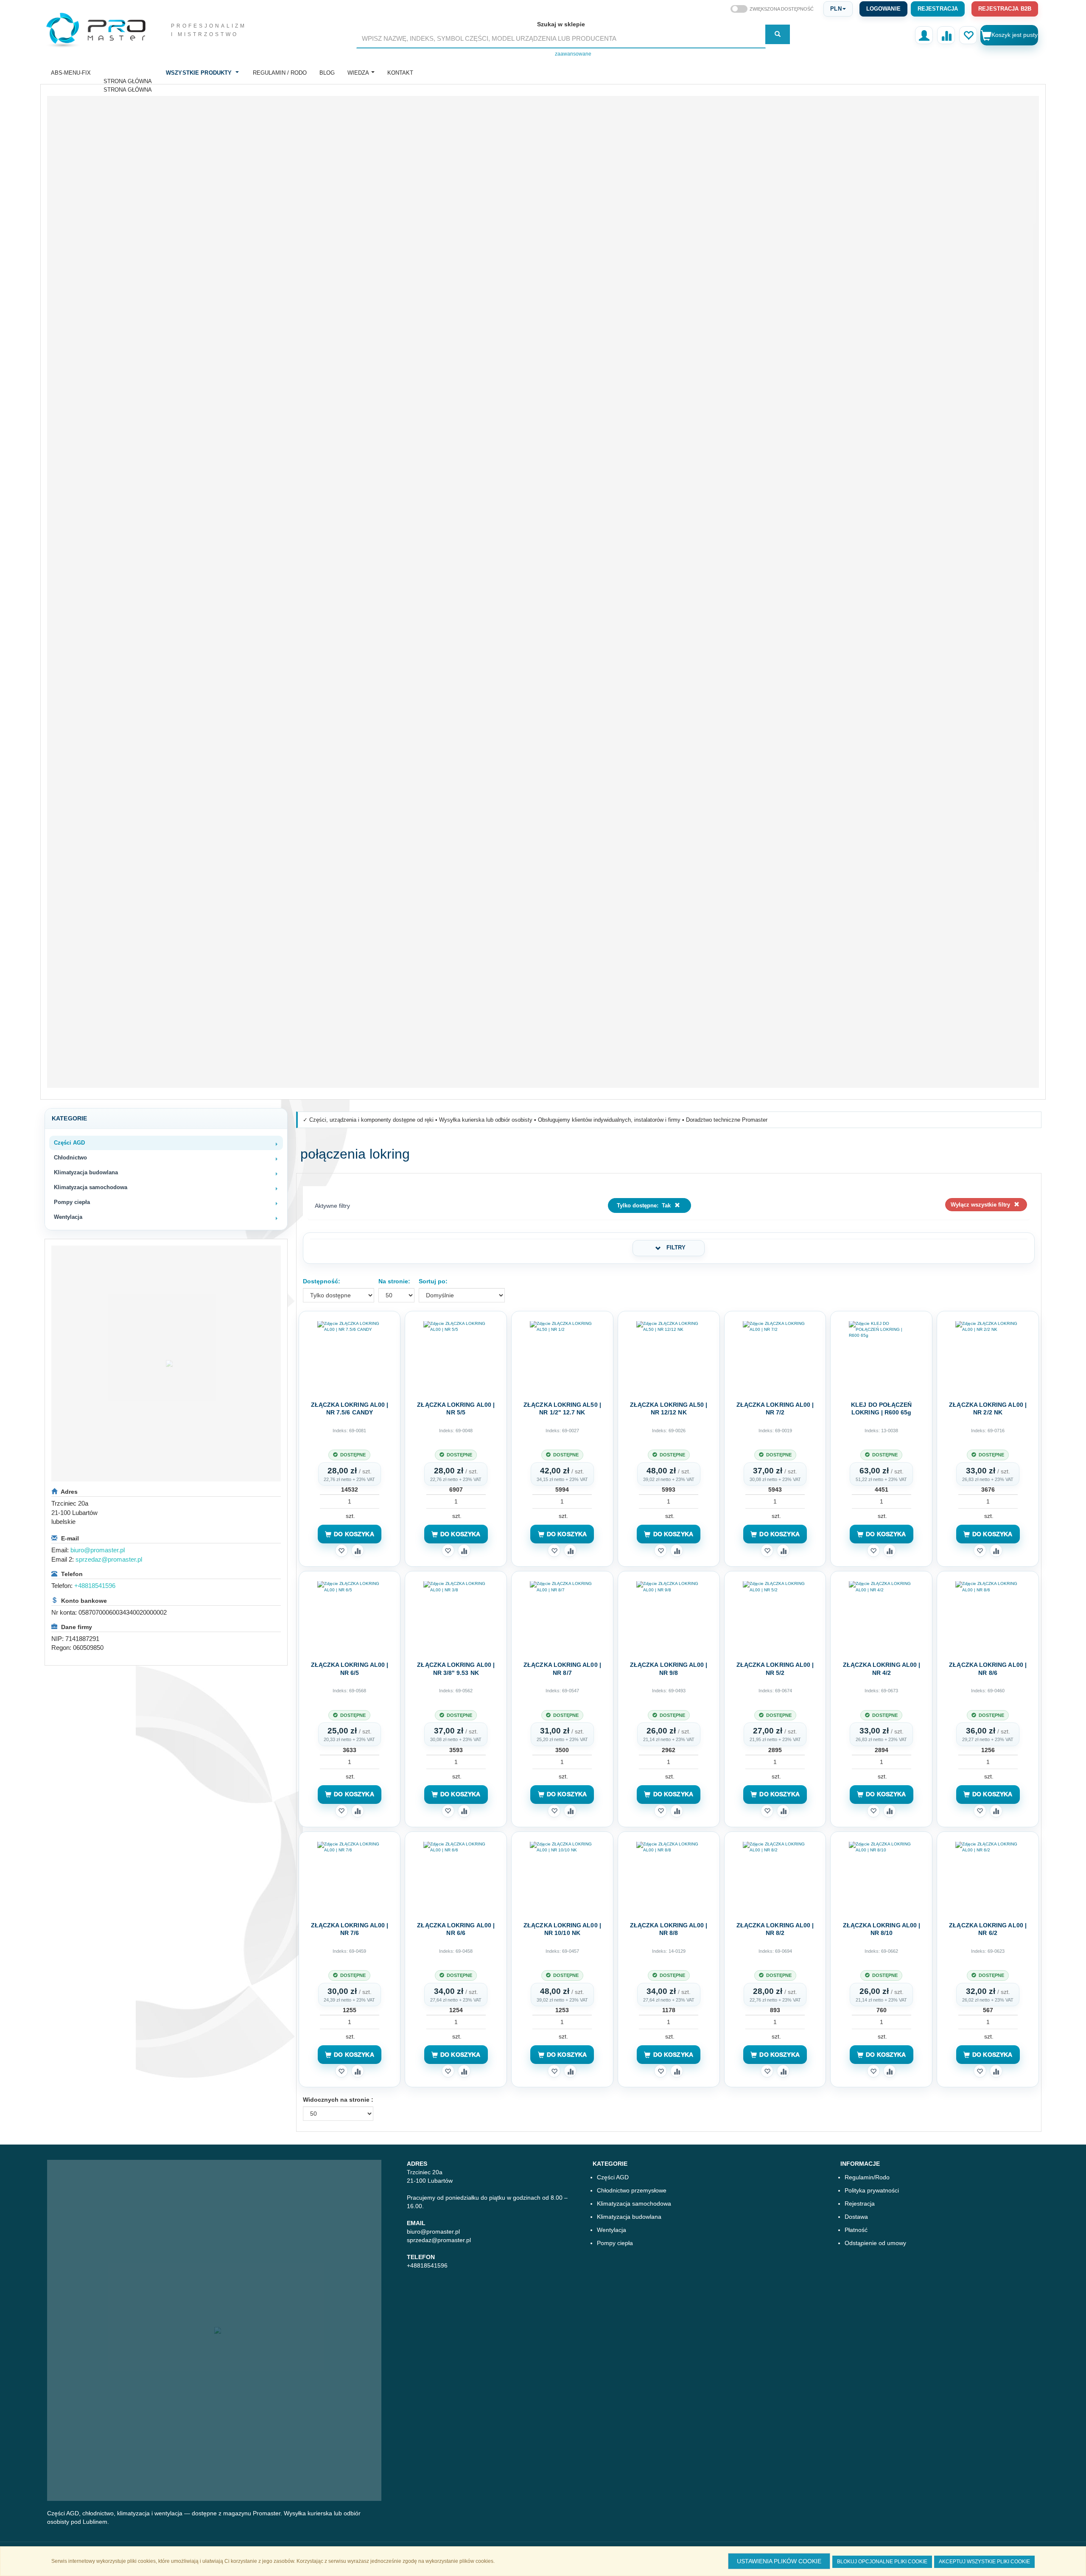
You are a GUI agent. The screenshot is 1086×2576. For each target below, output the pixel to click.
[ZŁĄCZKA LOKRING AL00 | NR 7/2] (775, 1355)
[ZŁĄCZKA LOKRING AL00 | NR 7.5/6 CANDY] (350, 1355)
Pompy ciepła (615, 2243)
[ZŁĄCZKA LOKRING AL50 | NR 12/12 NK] (669, 1355)
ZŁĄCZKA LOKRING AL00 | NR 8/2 (775, 1929)
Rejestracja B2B (1005, 9)
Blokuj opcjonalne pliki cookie (882, 2562)
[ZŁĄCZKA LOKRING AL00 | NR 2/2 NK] (988, 1355)
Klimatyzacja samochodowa (634, 2204)
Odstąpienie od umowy (875, 2243)
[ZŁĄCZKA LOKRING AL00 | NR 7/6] (350, 1876)
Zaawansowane (573, 54)
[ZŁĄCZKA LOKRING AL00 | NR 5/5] (456, 1355)
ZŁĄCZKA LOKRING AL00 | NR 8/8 (669, 1929)
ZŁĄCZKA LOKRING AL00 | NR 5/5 (456, 1408)
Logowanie (883, 9)
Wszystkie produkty (199, 73)
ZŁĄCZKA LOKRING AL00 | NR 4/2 (882, 1669)
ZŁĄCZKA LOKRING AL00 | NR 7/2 (775, 1408)
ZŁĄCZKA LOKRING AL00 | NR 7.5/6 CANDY (350, 1408)
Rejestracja (938, 9)
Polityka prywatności (872, 2190)
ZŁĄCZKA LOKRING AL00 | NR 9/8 (669, 1669)
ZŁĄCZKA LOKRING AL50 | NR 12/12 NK (669, 1408)
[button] (838, 9)
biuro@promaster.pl (98, 1550)
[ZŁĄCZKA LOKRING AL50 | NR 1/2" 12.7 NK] (562, 1355)
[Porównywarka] (946, 35)
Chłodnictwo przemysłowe (632, 2190)
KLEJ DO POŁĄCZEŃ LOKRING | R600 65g (881, 1408)
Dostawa (856, 2217)
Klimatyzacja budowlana (629, 2217)
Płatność (856, 2230)
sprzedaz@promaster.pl (109, 1559)
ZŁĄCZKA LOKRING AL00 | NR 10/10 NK (562, 1929)
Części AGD (613, 2177)
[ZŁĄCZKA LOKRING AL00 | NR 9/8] (669, 1616)
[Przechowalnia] (968, 35)
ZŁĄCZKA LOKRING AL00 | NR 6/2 (988, 1929)
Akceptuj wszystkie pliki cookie (984, 2562)
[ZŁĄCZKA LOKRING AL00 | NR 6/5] (350, 1616)
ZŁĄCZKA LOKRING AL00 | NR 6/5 (350, 1669)
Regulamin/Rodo (867, 2177)
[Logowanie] (924, 35)
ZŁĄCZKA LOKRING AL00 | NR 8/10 (882, 1929)
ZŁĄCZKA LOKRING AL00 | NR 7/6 (350, 1929)
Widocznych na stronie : (338, 2100)
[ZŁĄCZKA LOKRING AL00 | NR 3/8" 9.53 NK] (456, 1616)
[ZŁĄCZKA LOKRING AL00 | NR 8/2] (775, 1876)
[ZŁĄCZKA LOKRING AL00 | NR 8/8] (669, 1876)
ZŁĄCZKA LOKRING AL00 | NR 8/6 (988, 1669)
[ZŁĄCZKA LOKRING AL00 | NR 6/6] (456, 1876)
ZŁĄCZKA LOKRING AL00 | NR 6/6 (456, 1929)
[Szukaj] (778, 34)
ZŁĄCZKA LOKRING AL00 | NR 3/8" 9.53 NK (456, 1669)
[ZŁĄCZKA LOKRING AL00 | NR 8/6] (988, 1616)
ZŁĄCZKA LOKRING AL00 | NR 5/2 (775, 1669)
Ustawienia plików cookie (779, 2561)
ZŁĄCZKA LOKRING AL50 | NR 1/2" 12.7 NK (562, 1408)
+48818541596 (95, 1586)
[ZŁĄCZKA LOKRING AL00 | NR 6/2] (988, 1876)
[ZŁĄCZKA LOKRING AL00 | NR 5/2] (775, 1616)
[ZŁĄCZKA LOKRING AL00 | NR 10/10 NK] (562, 1876)
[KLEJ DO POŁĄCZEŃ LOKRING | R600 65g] (881, 1355)
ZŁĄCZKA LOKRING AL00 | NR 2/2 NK (988, 1408)
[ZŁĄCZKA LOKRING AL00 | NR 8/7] (562, 1616)
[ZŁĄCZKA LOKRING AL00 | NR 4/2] (881, 1616)
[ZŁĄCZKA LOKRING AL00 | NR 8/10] (881, 1876)
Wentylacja (612, 2230)
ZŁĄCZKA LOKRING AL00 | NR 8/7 (562, 1669)
